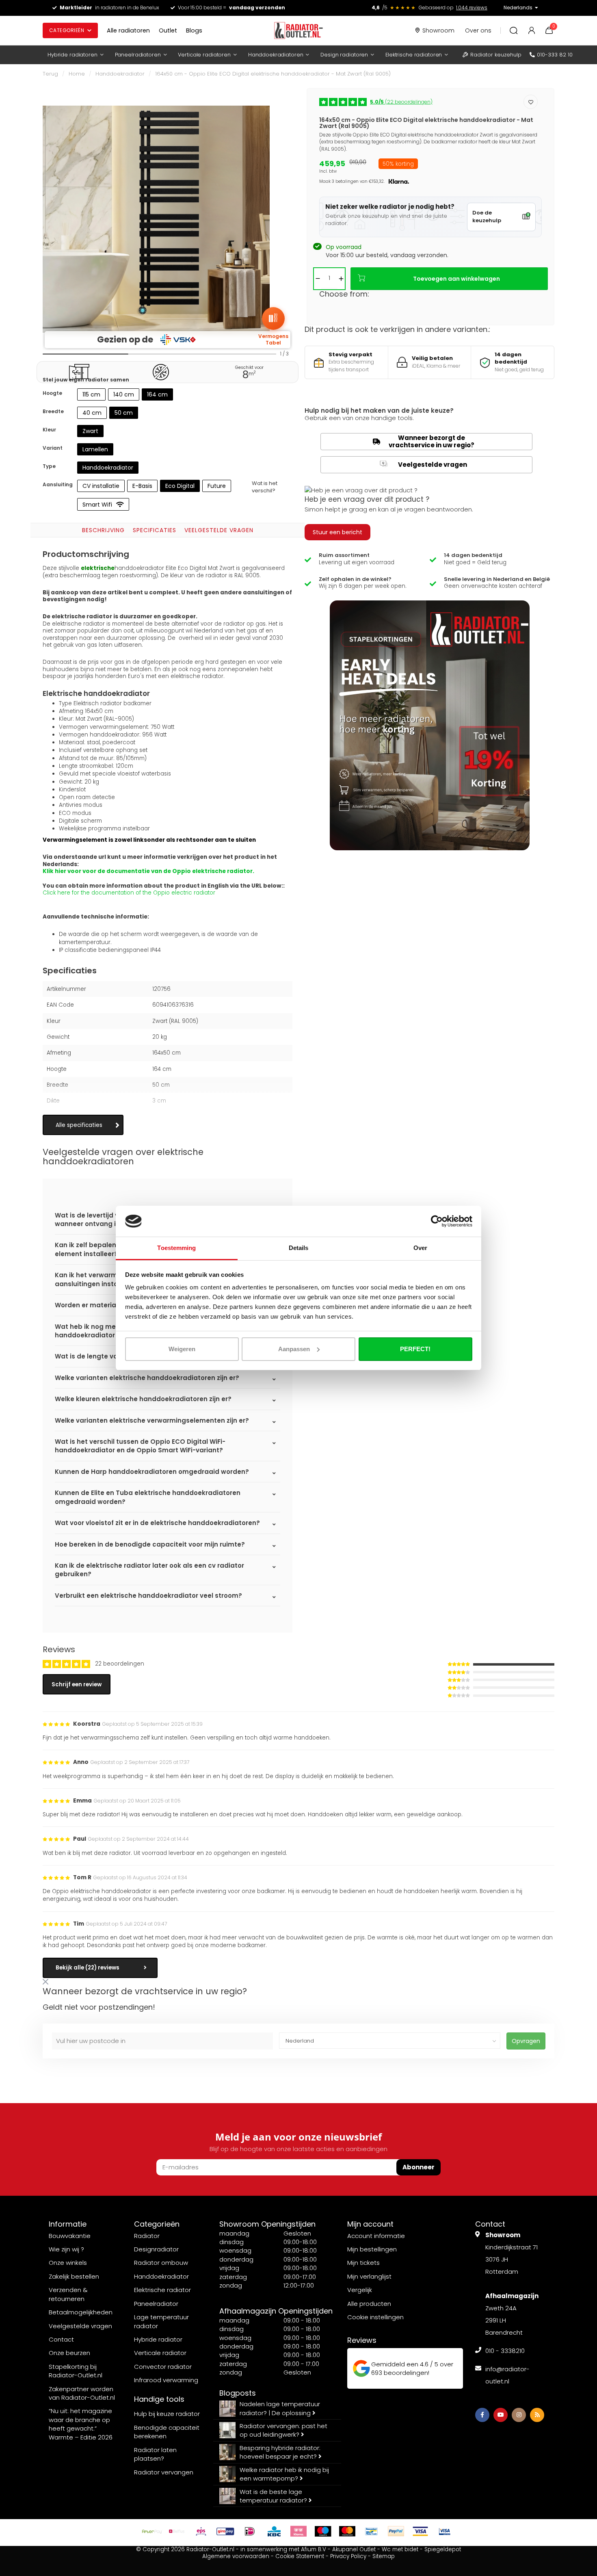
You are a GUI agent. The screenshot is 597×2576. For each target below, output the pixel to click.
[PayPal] (396, 2531)
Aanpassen (294, 1349)
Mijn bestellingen (372, 2249)
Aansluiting (58, 484)
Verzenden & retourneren (68, 2294)
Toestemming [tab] (176, 1248)
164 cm (157, 394)
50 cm (124, 413)
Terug (50, 74)
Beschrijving (103, 530)
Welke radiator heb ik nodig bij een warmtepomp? (284, 2474)
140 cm (124, 394)
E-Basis (142, 486)
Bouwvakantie (70, 2236)
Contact (61, 2339)
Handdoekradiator (120, 74)
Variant (53, 448)
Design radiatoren (344, 55)
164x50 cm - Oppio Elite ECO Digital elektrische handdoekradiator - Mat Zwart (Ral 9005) (273, 74)
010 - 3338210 (505, 2351)
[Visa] (420, 2531)
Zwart (90, 431)
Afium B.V (314, 2549)
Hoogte (52, 393)
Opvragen (526, 2041)
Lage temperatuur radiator (161, 2321)
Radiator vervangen (164, 2472)
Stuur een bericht (337, 532)
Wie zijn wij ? (66, 2249)
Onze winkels (68, 2263)
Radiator (147, 2236)
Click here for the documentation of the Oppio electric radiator (129, 893)
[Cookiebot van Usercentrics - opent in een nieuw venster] (437, 1221)
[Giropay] (225, 2531)
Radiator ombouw (161, 2263)
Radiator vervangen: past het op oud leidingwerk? (283, 2430)
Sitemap (384, 2556)
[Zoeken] (514, 30)
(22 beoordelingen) (401, 102)
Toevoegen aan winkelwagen (456, 279)
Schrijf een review (77, 1684)
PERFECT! (415, 1349)
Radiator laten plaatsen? (155, 2454)
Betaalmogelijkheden (81, 2312)
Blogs (194, 30)
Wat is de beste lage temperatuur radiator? (274, 2496)
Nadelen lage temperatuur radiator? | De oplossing (280, 2408)
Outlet (168, 30)
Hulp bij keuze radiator (167, 2414)
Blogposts (238, 2393)
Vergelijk (360, 2290)
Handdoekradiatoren (276, 55)
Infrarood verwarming (166, 2380)
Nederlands (518, 8)
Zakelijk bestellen (74, 2276)
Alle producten (369, 2304)
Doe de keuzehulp (487, 217)
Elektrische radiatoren (414, 55)
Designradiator (156, 2249)
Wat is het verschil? (265, 487)
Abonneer (419, 2167)
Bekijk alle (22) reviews (88, 1968)
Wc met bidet (400, 2549)
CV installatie (101, 486)
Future (217, 486)
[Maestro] (323, 2531)
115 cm (91, 394)
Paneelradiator (156, 2304)
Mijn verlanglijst (369, 2276)
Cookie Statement (300, 2556)
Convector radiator (163, 2367)
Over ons (478, 30)
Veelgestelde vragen (219, 530)
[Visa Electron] (445, 2531)
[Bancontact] (372, 2531)
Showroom (438, 30)
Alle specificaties (79, 1125)
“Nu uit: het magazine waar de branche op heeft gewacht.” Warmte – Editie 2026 (81, 2424)
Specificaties (155, 530)
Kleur (49, 430)
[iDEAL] (250, 2531)
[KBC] (274, 2531)
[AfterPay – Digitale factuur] (152, 2531)
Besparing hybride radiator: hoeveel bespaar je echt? (280, 2452)
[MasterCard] (347, 2531)
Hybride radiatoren (72, 55)
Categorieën (67, 30)
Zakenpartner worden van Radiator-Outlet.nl (82, 2393)
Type (49, 466)
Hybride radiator (158, 2339)
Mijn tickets (363, 2263)
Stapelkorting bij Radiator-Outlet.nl (76, 2371)
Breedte (53, 411)
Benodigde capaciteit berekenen (167, 2432)
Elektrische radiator (162, 2290)
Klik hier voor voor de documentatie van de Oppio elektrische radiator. (148, 871)
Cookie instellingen (375, 2317)
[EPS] (201, 2531)
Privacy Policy (348, 2556)
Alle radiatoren (128, 30)
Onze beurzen (69, 2353)
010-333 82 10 (555, 55)
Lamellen (95, 449)
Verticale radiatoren (204, 55)
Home (77, 74)
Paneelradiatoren (138, 55)
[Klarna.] (298, 2531)
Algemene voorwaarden (236, 2556)
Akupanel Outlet (354, 2549)
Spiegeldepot (443, 2549)
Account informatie (376, 2236)
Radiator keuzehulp (496, 55)
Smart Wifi (97, 505)
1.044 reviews (472, 8)
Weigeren (182, 1349)
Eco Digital (180, 486)
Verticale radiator (160, 2353)
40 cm (92, 413)
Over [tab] (420, 1248)
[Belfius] (177, 2531)
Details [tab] (299, 1248)
